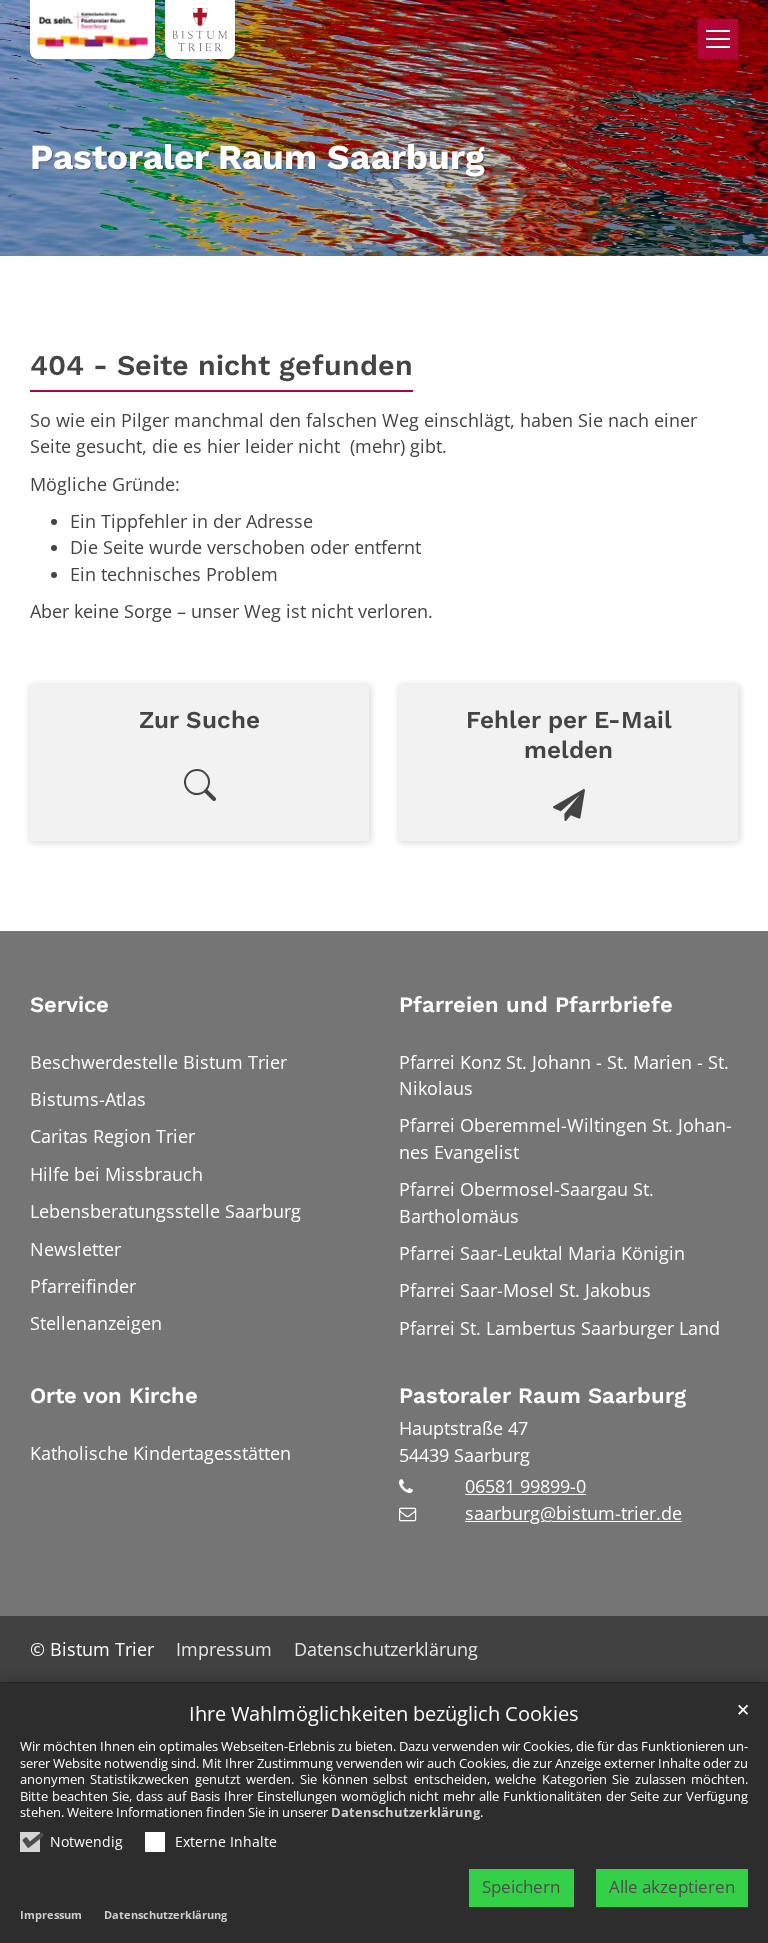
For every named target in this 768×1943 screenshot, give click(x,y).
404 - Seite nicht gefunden (221, 365)
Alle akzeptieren (672, 1886)
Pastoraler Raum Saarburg (542, 1395)
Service (69, 1004)
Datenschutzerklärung (405, 1812)
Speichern (521, 1886)
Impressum (51, 1914)
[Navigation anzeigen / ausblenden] (718, 39)
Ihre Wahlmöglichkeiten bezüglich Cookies (384, 1714)
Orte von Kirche (114, 1395)
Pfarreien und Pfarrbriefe (536, 1004)
